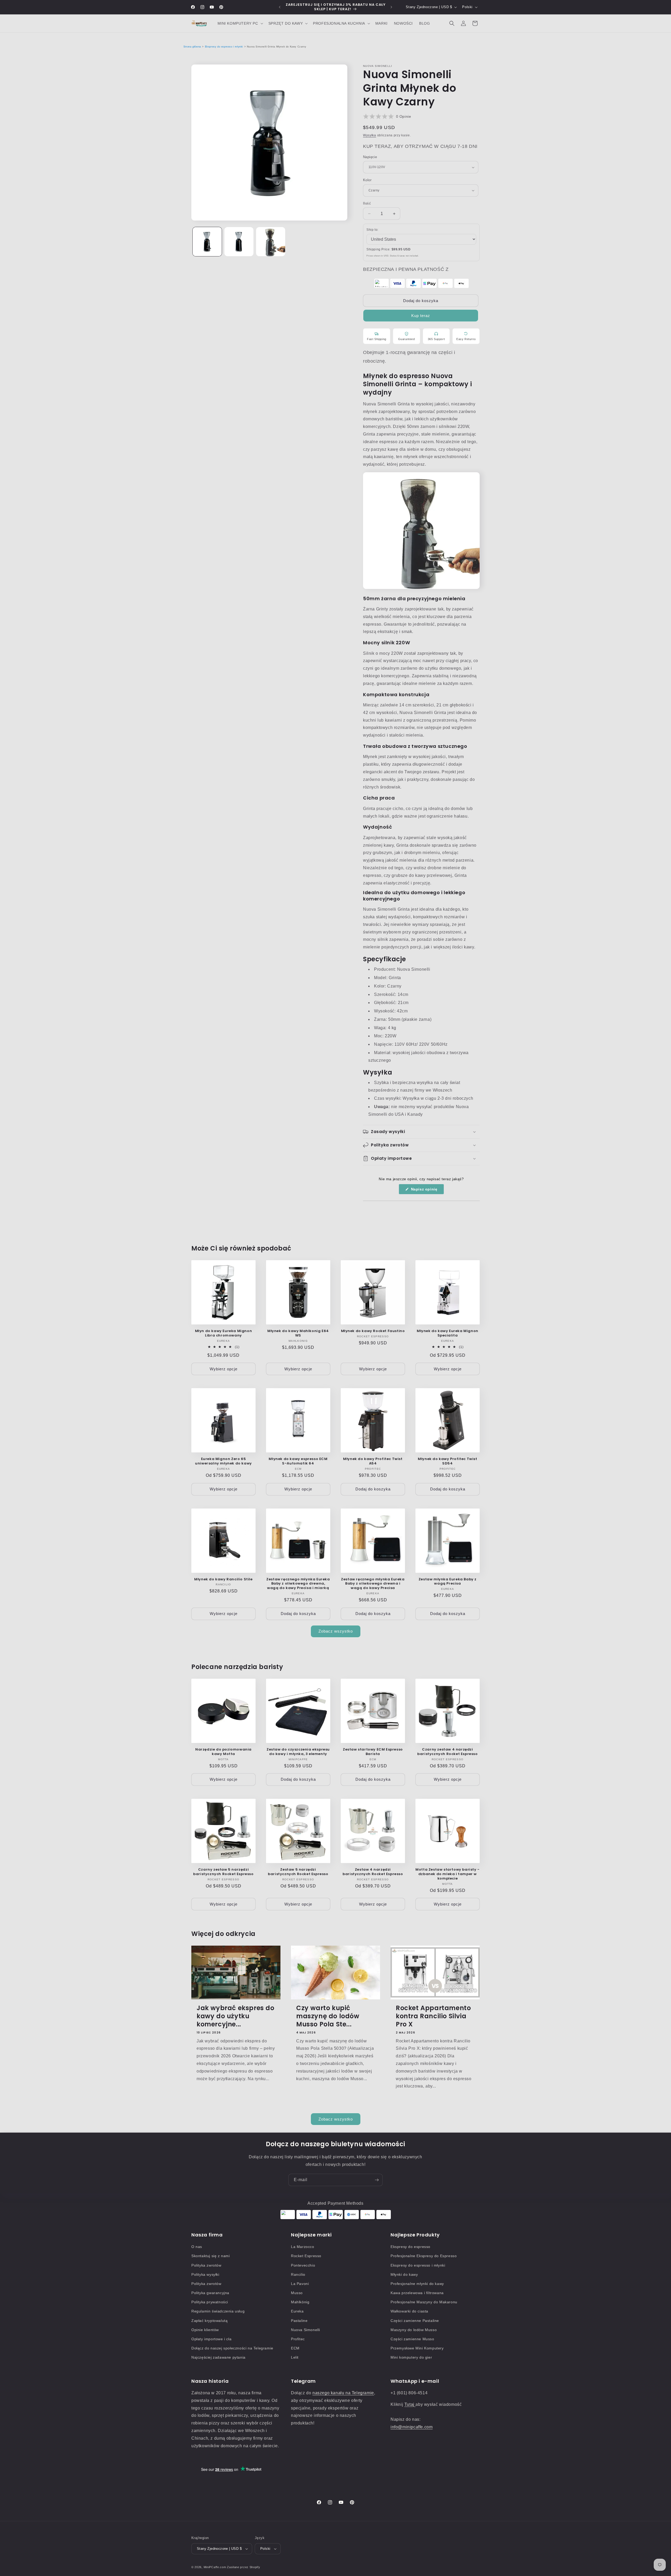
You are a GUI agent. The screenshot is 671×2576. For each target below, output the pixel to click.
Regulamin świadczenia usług (218, 2311)
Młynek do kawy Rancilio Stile (223, 1579)
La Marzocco (303, 2247)
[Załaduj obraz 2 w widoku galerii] (239, 242)
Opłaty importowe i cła (211, 2339)
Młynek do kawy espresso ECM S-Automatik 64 (298, 1461)
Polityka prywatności (210, 2302)
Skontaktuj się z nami (211, 2256)
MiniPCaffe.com (215, 2567)
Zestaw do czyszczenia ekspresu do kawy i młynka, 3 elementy (298, 1752)
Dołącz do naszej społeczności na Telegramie (232, 2348)
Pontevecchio (303, 2265)
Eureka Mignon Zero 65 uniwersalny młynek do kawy (223, 1461)
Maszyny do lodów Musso (414, 2330)
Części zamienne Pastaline (415, 2321)
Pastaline (299, 2321)
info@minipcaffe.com (412, 2427)
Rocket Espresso (306, 2256)
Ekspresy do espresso (410, 2247)
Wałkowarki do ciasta (409, 2311)
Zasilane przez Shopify (243, 2567)
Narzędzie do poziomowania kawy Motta (223, 1752)
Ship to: (372, 230)
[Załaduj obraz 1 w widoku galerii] (207, 242)
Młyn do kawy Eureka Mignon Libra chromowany (224, 1333)
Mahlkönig (300, 2302)
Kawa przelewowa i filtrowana (417, 2293)
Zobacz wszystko (336, 1631)
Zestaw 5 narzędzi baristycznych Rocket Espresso (298, 1872)
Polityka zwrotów (206, 2265)
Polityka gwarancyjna (210, 2293)
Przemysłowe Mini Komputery (417, 2348)
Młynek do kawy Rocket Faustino (373, 1331)
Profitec (298, 2339)
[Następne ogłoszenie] (391, 7)
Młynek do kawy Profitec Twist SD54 (447, 1461)
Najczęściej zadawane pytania (218, 2357)
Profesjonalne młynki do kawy (417, 2284)
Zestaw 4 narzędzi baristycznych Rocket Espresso (373, 1872)
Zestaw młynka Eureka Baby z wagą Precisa (448, 1582)
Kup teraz (421, 316)
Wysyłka (370, 135)
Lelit (295, 2357)
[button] (240, 23)
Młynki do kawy (404, 2274)
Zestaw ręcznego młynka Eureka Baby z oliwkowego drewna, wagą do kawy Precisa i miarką (298, 1584)
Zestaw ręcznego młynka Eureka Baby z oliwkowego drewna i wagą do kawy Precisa (373, 1584)
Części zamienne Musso (412, 2339)
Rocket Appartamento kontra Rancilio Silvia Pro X (433, 2016)
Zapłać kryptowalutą (209, 2321)
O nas (197, 2247)
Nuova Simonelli (305, 2330)
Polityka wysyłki (205, 2274)
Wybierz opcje (224, 1369)
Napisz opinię (427, 1191)
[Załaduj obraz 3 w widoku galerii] (271, 242)
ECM (295, 2348)
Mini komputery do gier (411, 2357)
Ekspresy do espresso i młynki (224, 47)
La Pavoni (300, 2284)
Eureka (297, 2311)
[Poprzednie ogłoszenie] (280, 7)
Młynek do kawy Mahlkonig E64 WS (298, 1333)
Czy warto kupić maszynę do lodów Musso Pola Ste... (328, 2016)
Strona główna (192, 47)
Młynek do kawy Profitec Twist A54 (373, 1461)
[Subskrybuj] (377, 2180)
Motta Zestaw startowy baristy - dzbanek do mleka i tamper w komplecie (448, 1874)
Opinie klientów (205, 2330)
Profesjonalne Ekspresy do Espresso (424, 2256)
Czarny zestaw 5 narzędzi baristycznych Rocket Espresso (223, 1872)
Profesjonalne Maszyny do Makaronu (424, 2302)
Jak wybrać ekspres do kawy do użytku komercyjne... (236, 2016)
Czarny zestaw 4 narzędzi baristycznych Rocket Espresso (447, 1752)
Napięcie (370, 157)
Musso (297, 2293)
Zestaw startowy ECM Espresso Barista (373, 1752)
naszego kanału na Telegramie (343, 2393)
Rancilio (298, 2274)
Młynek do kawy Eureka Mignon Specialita (448, 1333)
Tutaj (410, 2404)
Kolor (367, 180)
